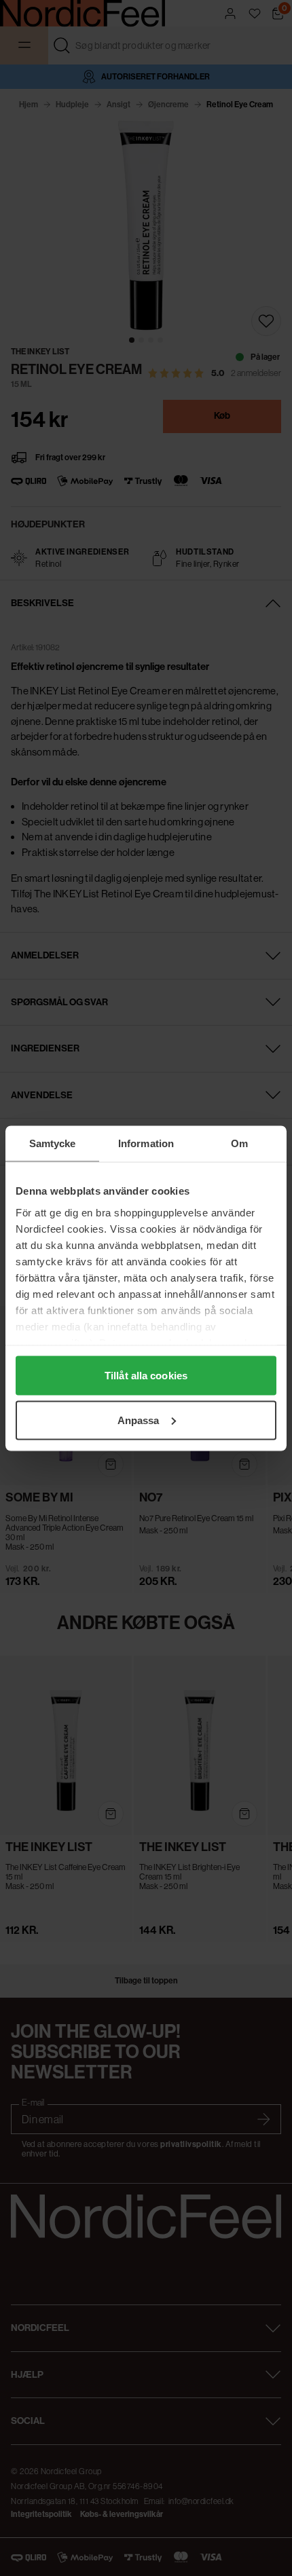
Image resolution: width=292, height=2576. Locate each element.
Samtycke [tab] (53, 1143)
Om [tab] (239, 1143)
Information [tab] (146, 1143)
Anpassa (139, 1420)
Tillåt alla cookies (146, 1376)
